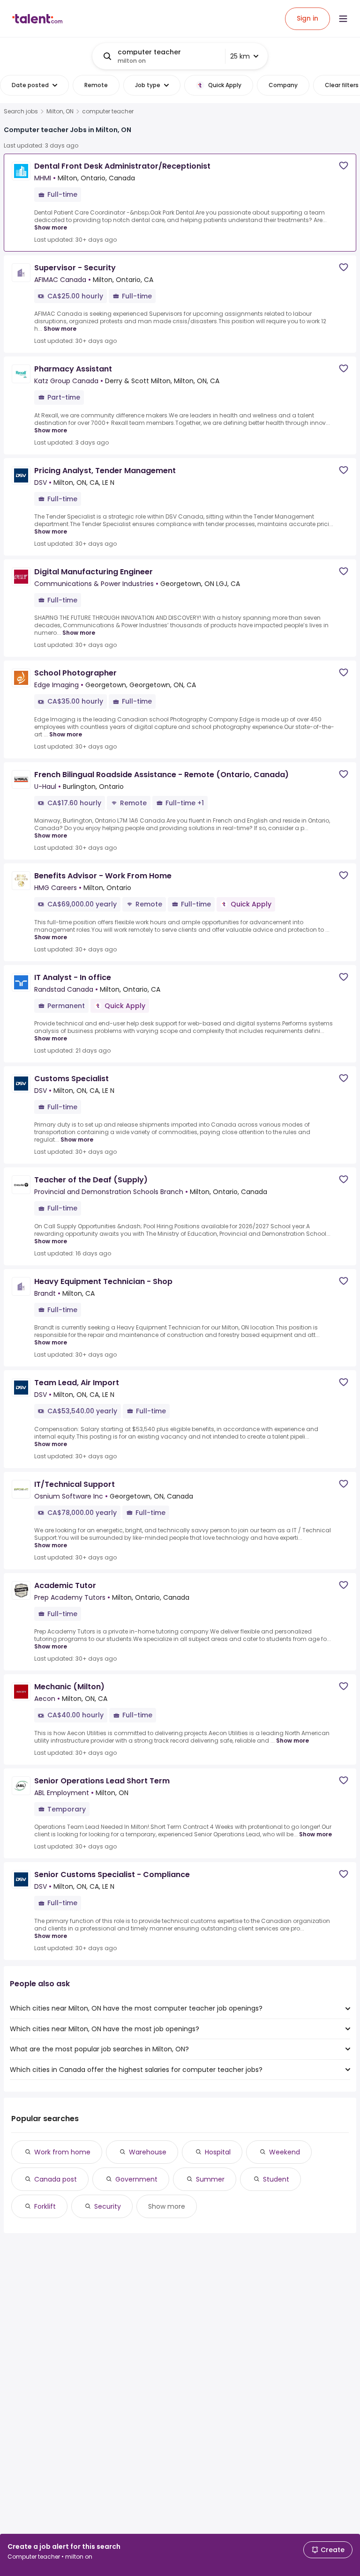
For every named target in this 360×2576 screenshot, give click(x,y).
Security (108, 2206)
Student (276, 2179)
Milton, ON (60, 111)
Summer (210, 2179)
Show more (51, 227)
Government (136, 2179)
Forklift (45, 2206)
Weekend (285, 2152)
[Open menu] (343, 19)
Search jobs (21, 111)
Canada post (56, 2179)
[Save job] (344, 166)
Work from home (62, 2152)
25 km (240, 56)
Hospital (218, 2152)
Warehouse (148, 2152)
